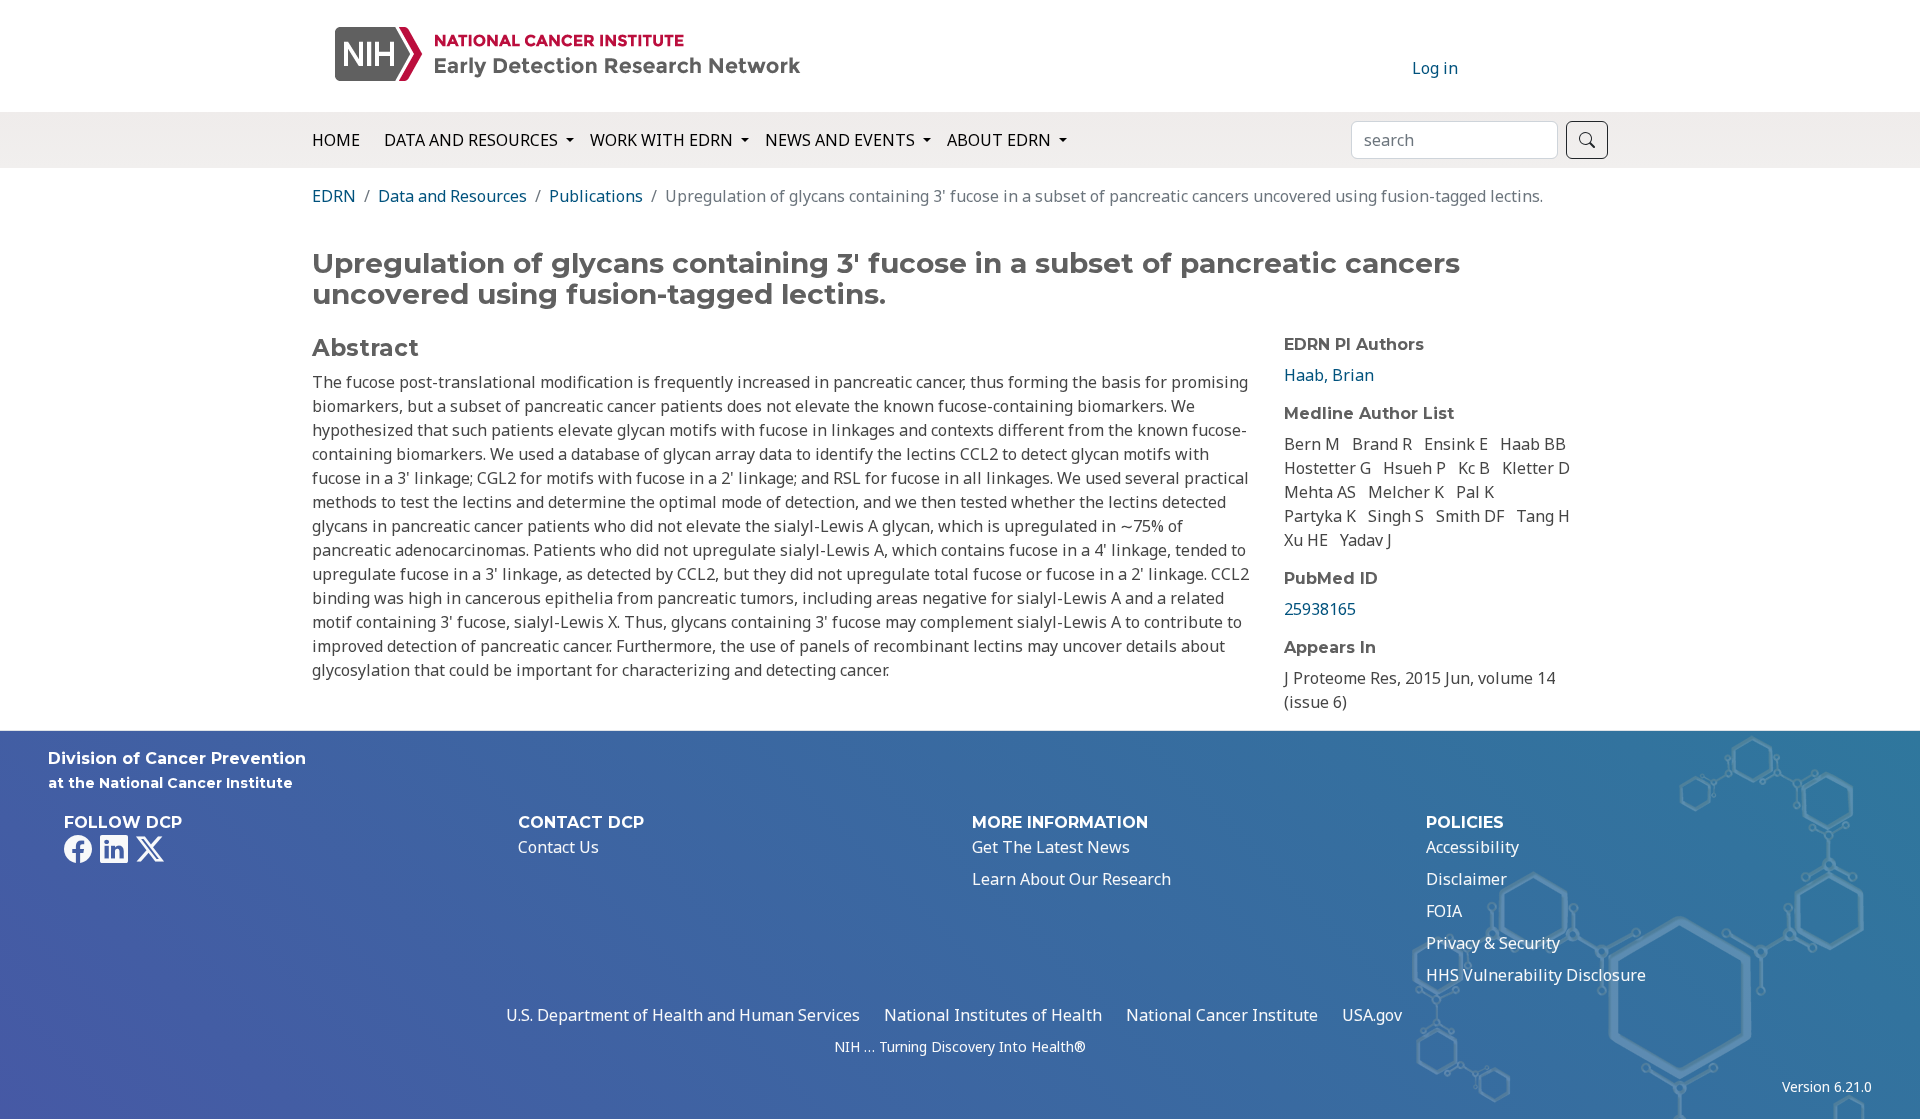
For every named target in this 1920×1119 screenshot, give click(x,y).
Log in (1435, 68)
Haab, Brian (1329, 375)
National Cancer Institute (1222, 1015)
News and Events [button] (842, 140)
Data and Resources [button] (473, 140)
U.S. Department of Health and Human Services (683, 1015)
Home (336, 140)
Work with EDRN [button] (663, 140)
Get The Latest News (1051, 847)
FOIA (1444, 911)
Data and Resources (452, 196)
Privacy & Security (1493, 943)
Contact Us (558, 847)
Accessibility (1472, 847)
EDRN (334, 196)
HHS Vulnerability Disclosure (1536, 975)
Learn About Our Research (1071, 879)
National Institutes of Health (993, 1015)
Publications (596, 196)
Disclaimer (1466, 879)
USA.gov (1372, 1015)
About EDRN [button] (1001, 140)
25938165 (1320, 609)
